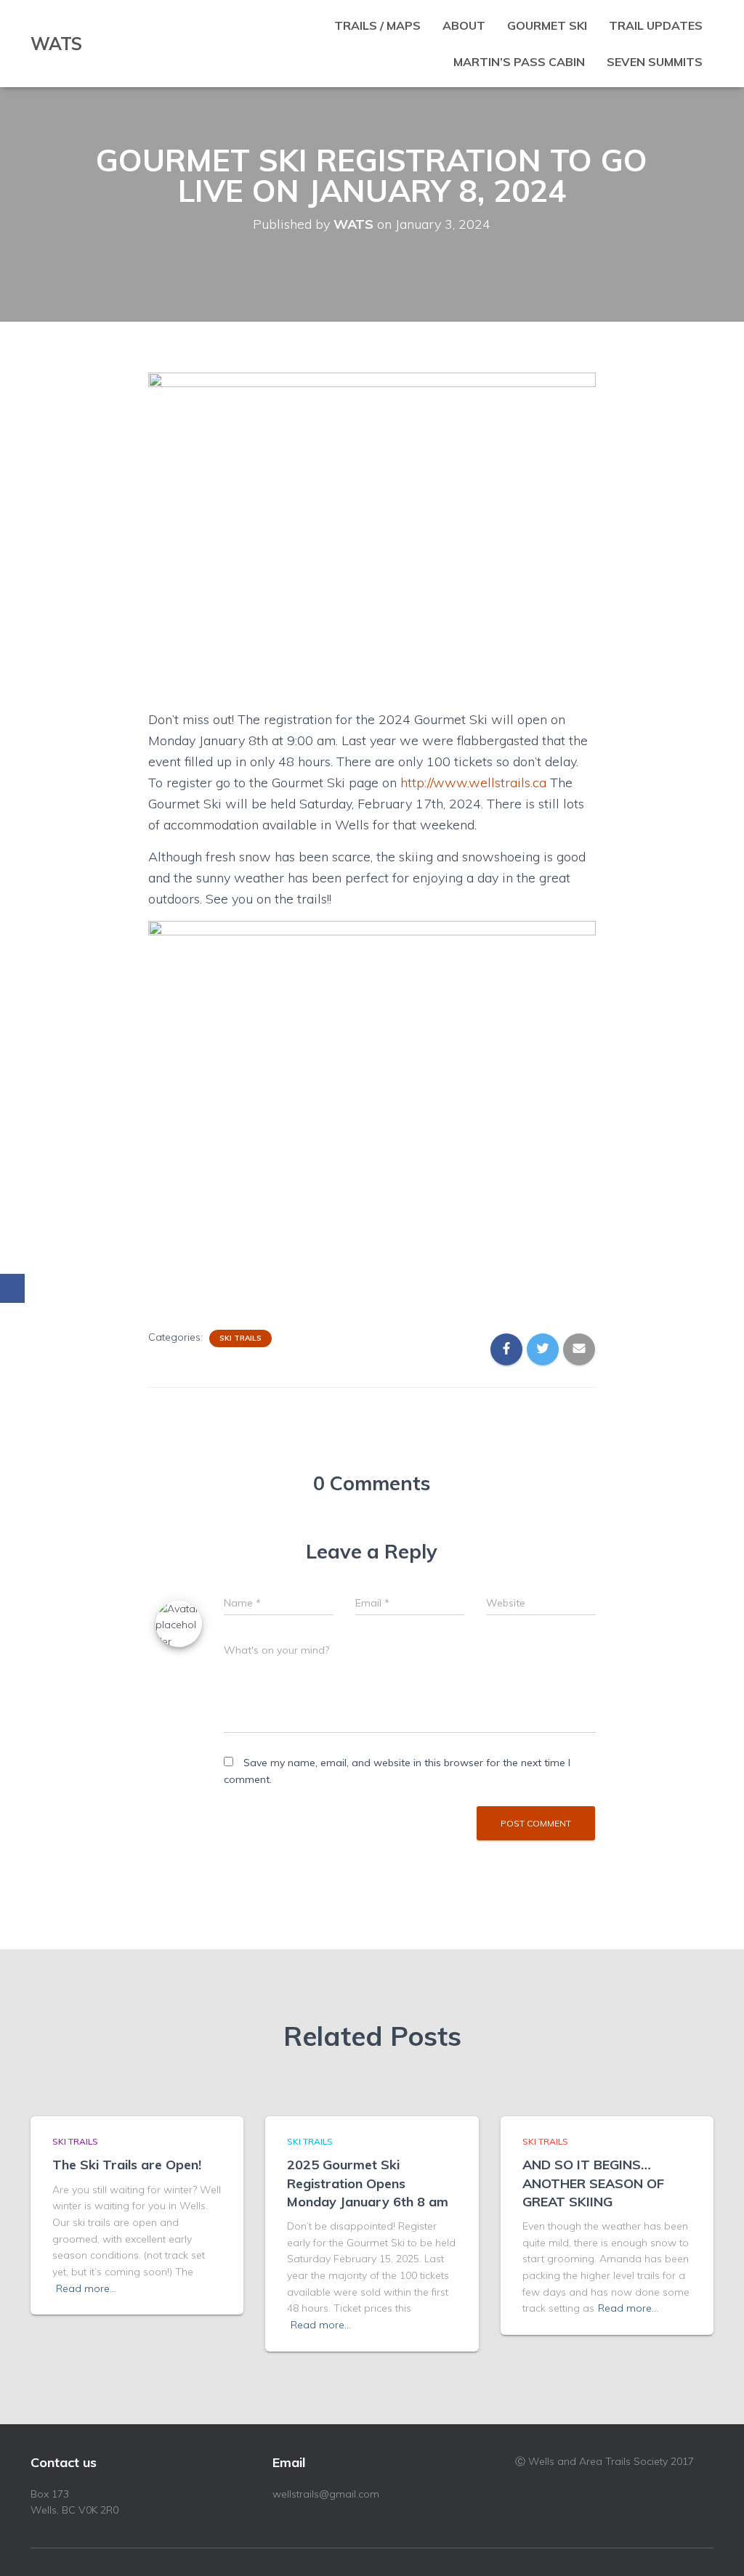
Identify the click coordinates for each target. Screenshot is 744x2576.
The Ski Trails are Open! (127, 2165)
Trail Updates (656, 25)
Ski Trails (240, 1338)
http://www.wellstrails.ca (473, 783)
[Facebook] (12, 1288)
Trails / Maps (377, 25)
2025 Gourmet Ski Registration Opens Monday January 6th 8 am (368, 2183)
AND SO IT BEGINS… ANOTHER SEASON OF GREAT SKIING (593, 2183)
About (464, 25)
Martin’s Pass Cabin (519, 62)
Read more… (86, 2288)
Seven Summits (655, 62)
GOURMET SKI (547, 25)
